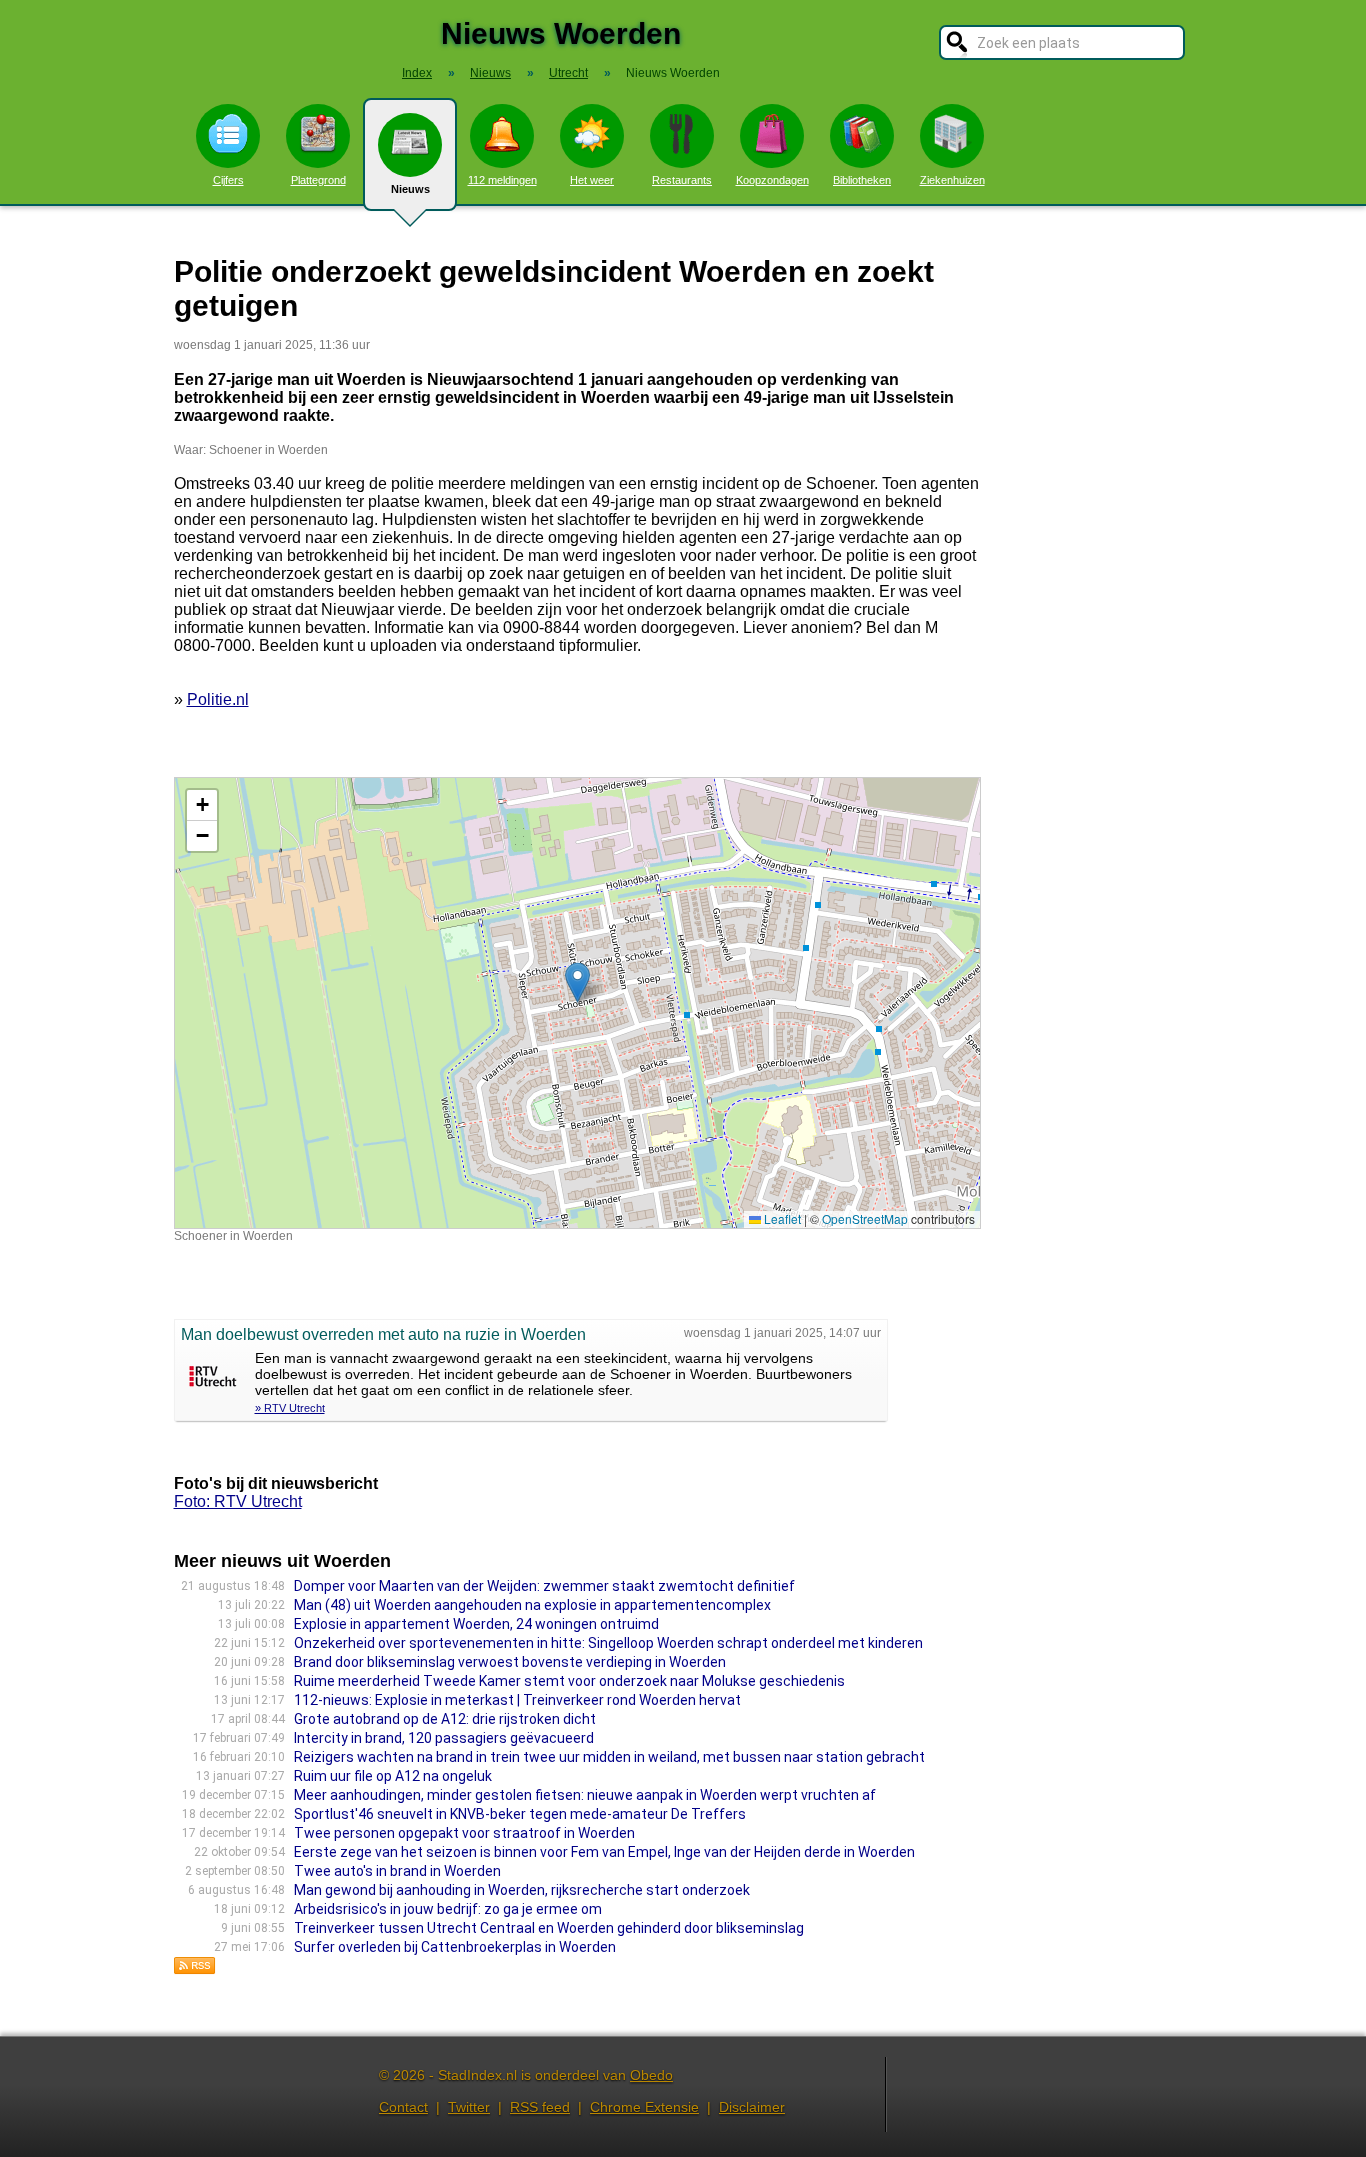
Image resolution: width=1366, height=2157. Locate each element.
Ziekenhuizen (952, 180)
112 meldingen (502, 180)
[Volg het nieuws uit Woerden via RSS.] (195, 1969)
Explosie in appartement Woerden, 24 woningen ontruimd (476, 1624)
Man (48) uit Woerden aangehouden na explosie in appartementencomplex (532, 1605)
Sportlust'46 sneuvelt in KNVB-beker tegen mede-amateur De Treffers (520, 1814)
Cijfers (228, 180)
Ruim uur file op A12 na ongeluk (393, 1776)
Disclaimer (752, 2107)
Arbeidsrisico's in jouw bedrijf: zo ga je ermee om (448, 1909)
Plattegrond (318, 180)
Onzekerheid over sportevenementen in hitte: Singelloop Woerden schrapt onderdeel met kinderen (608, 1643)
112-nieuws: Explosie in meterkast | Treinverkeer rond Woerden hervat (517, 1700)
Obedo (651, 2075)
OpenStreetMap (865, 1218)
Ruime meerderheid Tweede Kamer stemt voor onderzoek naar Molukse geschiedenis (569, 1681)
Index (417, 73)
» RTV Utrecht (290, 1408)
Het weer (592, 180)
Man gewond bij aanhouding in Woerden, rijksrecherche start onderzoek (522, 1890)
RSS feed (540, 2107)
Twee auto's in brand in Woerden (397, 1871)
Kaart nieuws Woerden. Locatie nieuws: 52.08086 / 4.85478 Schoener (575, 1002)
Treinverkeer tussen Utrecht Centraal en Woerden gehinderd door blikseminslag (549, 1928)
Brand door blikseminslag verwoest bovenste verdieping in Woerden (510, 1662)
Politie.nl (218, 699)
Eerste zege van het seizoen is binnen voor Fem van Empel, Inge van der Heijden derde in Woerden (604, 1852)
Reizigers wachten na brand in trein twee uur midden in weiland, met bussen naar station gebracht (609, 1757)
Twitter (469, 2107)
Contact (403, 2107)
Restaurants (682, 180)
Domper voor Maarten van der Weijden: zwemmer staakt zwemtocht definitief (544, 1586)
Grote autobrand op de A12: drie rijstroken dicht (445, 1719)
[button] (577, 982)
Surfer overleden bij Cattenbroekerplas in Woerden (455, 1947)
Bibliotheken (862, 180)
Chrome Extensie (644, 2107)
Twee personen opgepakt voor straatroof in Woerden (464, 1833)
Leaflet (781, 1218)
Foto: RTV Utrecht (238, 1501)
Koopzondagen (772, 180)
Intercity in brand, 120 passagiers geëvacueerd (444, 1738)
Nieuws (410, 189)
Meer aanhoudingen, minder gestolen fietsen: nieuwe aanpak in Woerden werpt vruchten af (585, 1795)
